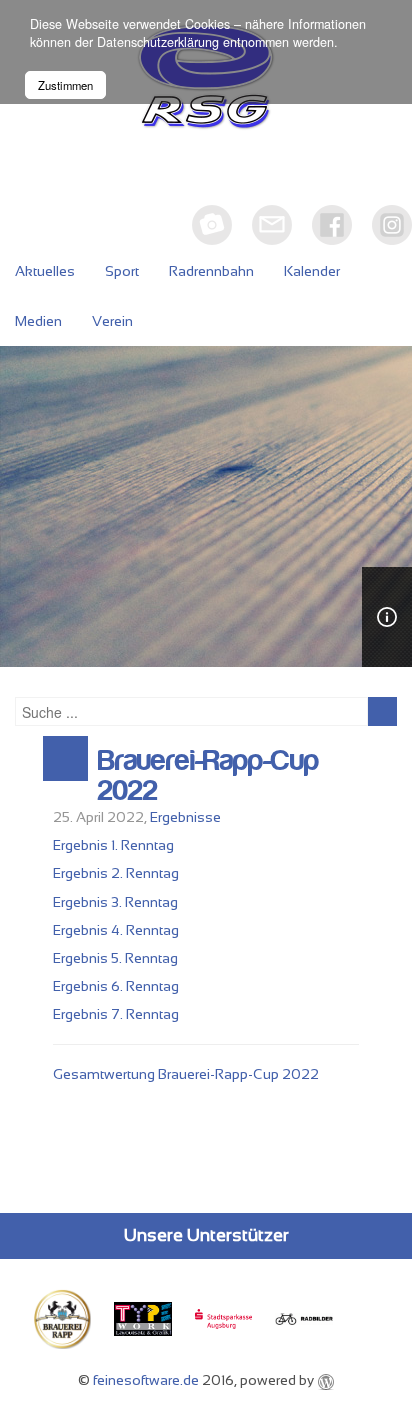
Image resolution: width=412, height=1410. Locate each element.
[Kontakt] (272, 225)
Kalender (312, 271)
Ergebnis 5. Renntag (115, 958)
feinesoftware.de (146, 1380)
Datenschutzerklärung (158, 42)
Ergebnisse (185, 817)
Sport (122, 271)
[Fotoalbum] (212, 225)
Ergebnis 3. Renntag (115, 902)
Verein (112, 321)
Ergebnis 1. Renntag (113, 845)
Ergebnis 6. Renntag (116, 986)
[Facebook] (332, 225)
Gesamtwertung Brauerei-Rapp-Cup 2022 (186, 1074)
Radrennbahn (211, 271)
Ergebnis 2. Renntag (116, 873)
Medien (38, 321)
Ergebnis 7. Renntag (116, 1014)
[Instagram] (392, 225)
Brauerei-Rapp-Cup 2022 (208, 776)
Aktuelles (45, 271)
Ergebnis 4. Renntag (116, 930)
